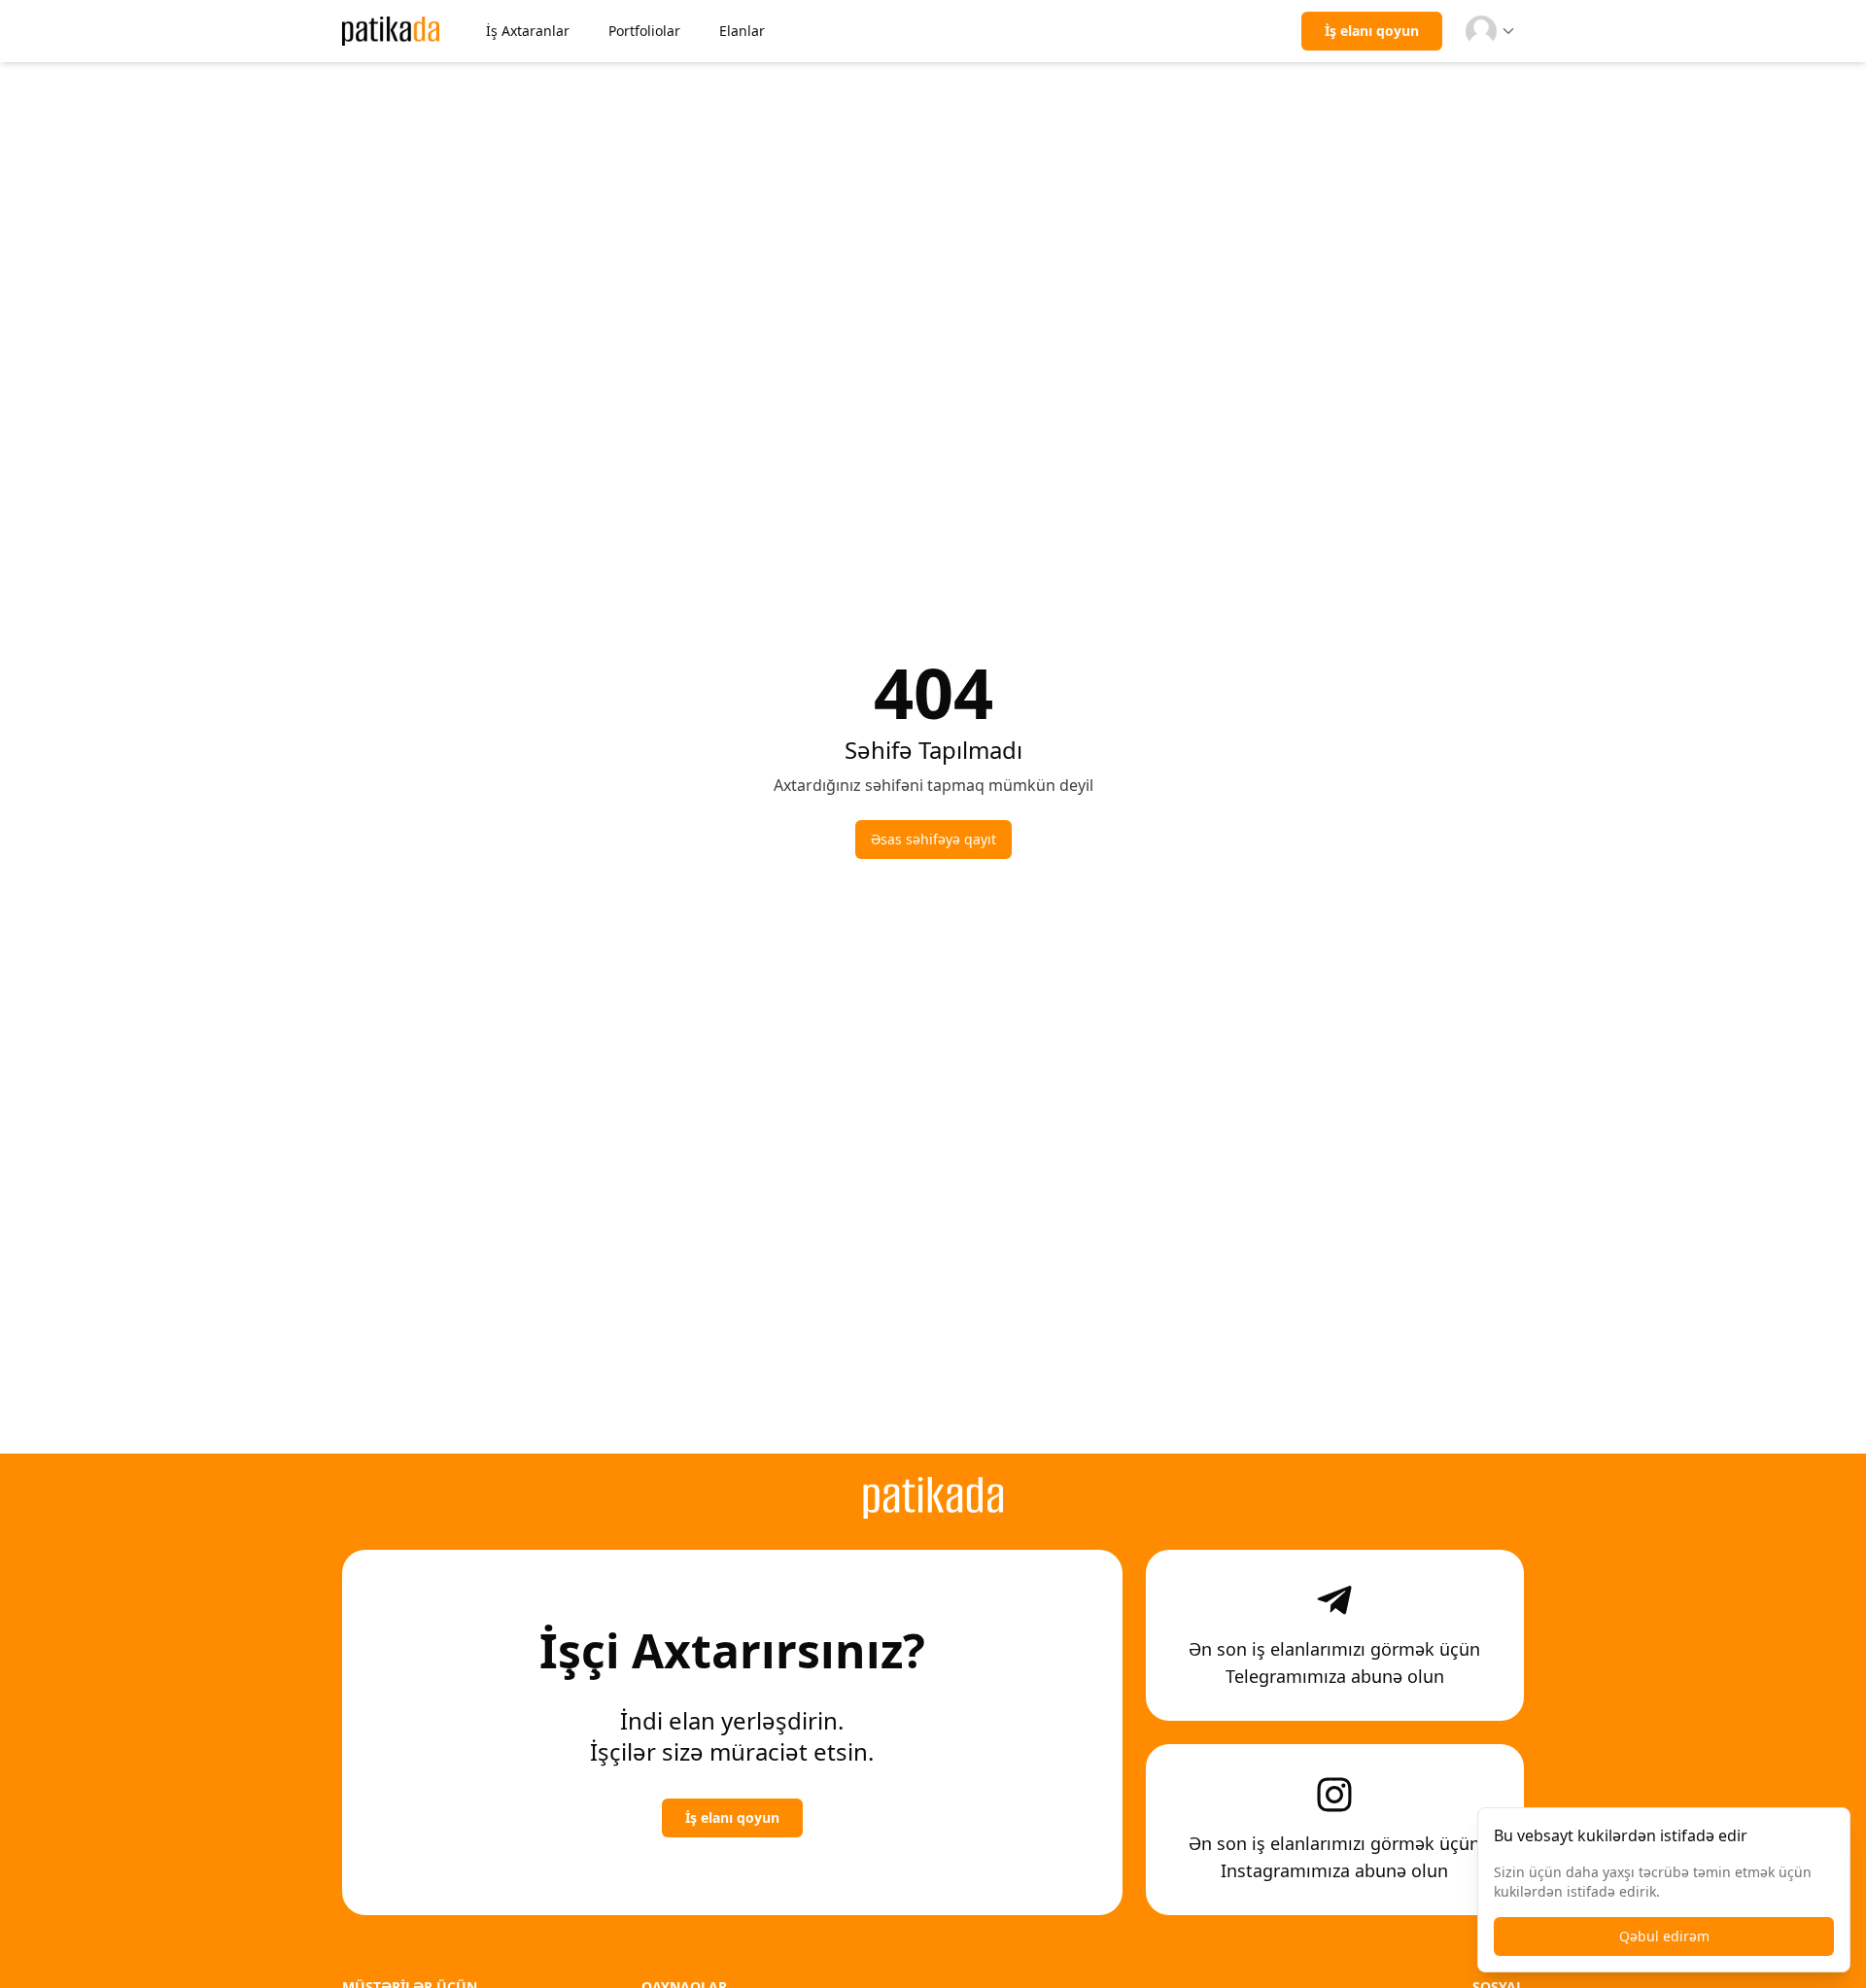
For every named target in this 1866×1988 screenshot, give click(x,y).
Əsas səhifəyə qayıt (933, 839)
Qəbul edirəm (1664, 1936)
